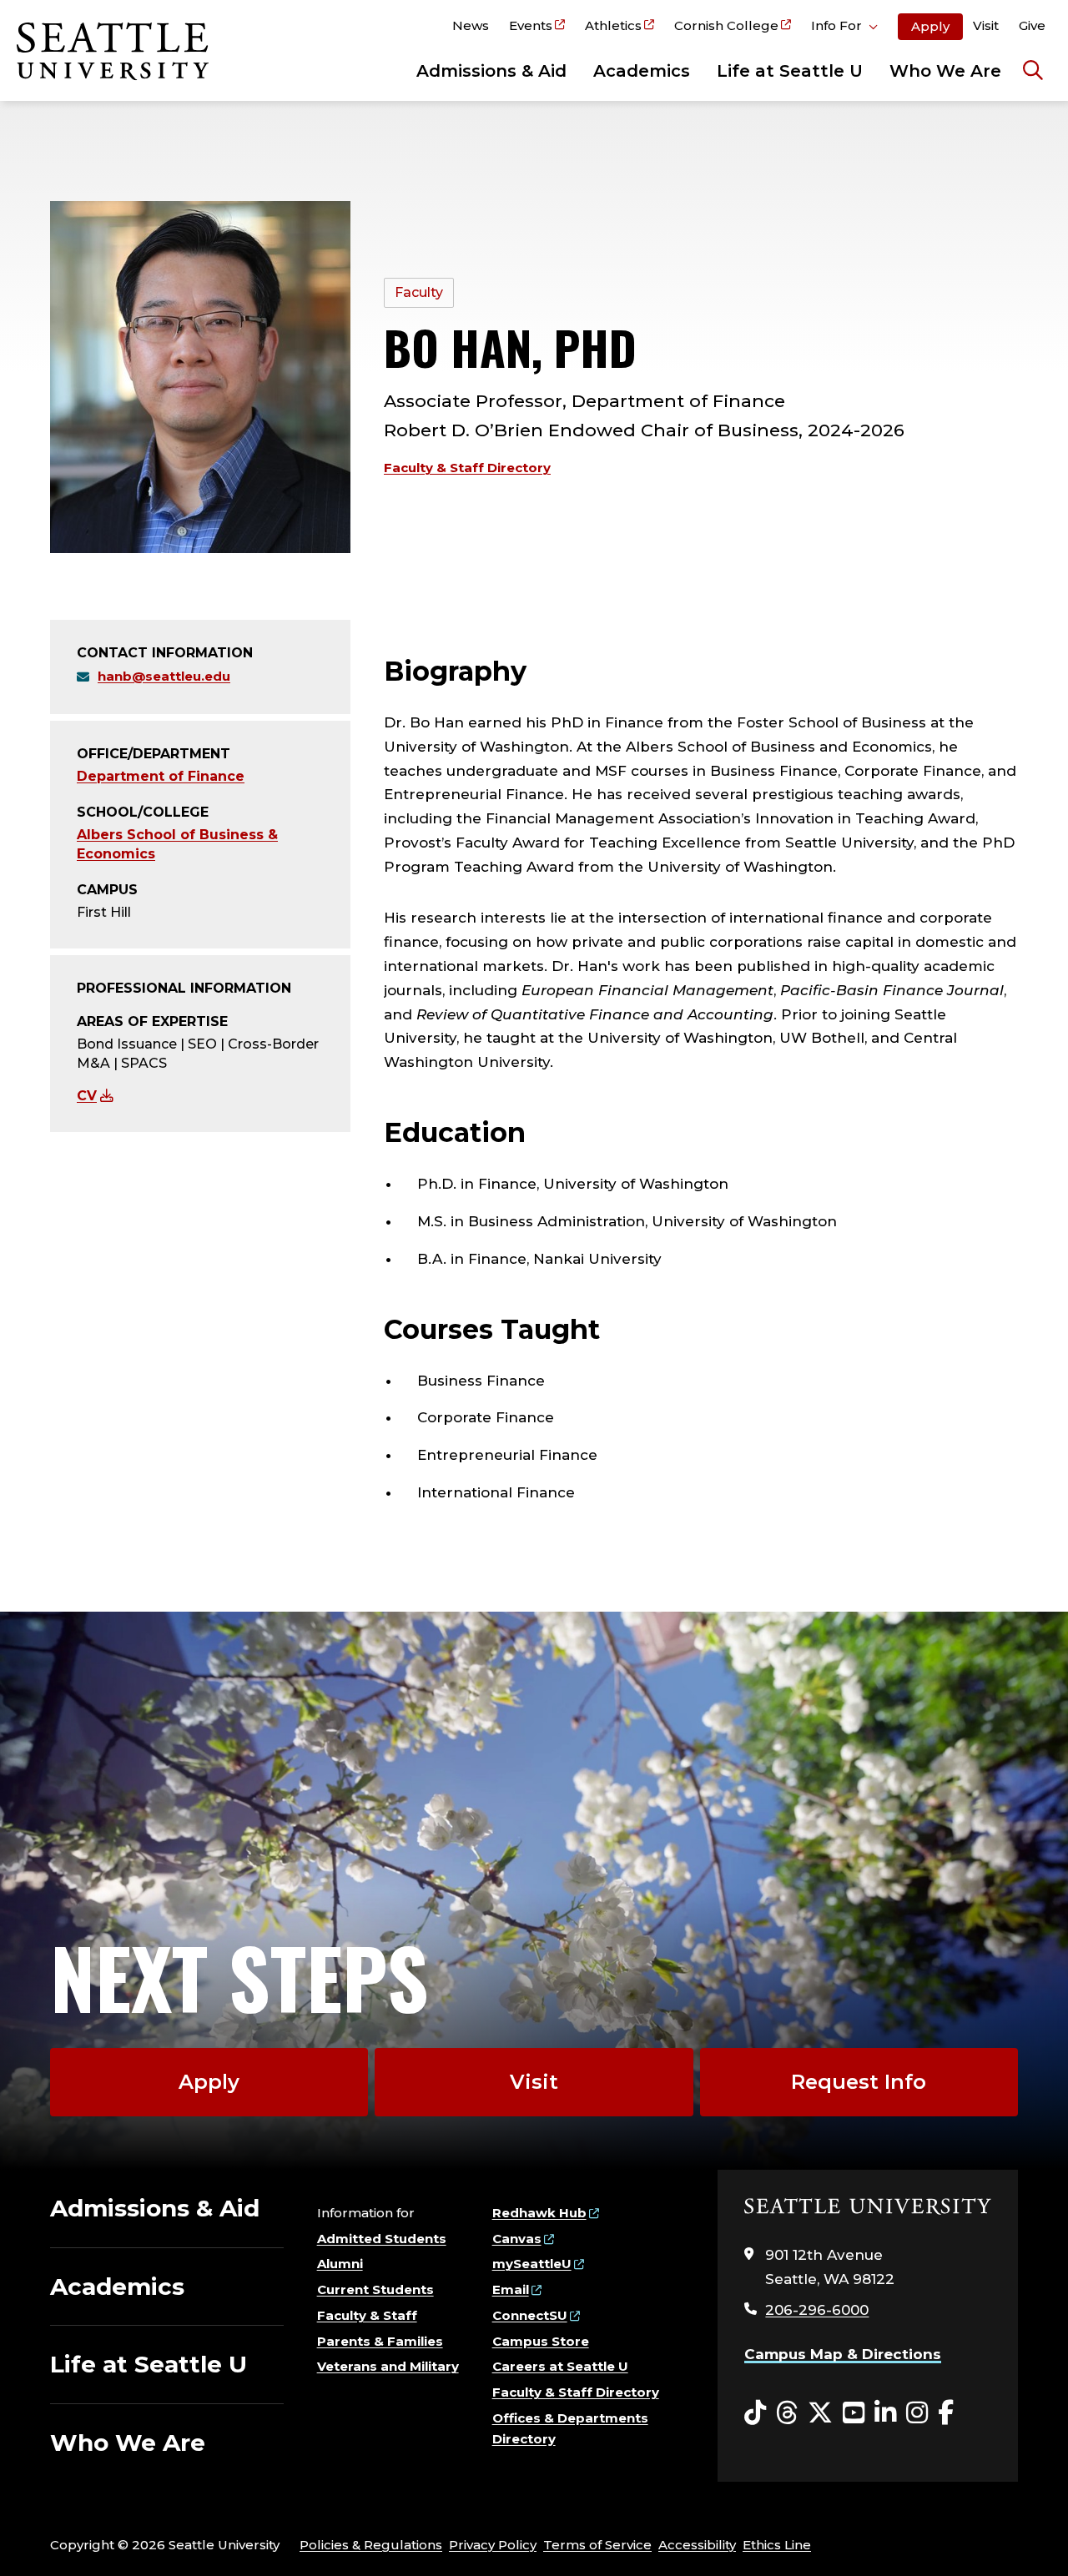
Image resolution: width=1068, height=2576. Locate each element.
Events (531, 25)
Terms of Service (597, 2545)
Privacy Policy (493, 2545)
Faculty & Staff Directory (467, 468)
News (471, 25)
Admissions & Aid (491, 71)
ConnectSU (530, 2315)
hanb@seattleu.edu (164, 676)
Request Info (859, 2082)
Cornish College (726, 25)
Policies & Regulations (371, 2545)
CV (87, 1096)
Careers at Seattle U (560, 2366)
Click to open (844, 28)
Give (1032, 25)
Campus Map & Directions (843, 2354)
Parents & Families (380, 2341)
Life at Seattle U (790, 71)
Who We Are (945, 71)
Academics (642, 71)
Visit (986, 25)
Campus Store (541, 2341)
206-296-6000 (817, 2310)
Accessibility (697, 2545)
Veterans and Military (388, 2366)
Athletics (613, 25)
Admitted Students (382, 2239)
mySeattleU (532, 2264)
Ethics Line (777, 2545)
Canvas (517, 2239)
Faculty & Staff (367, 2315)
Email (511, 2289)
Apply (930, 26)
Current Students (375, 2289)
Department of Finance (161, 776)
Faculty (419, 292)
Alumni (340, 2264)
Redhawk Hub (539, 2213)
